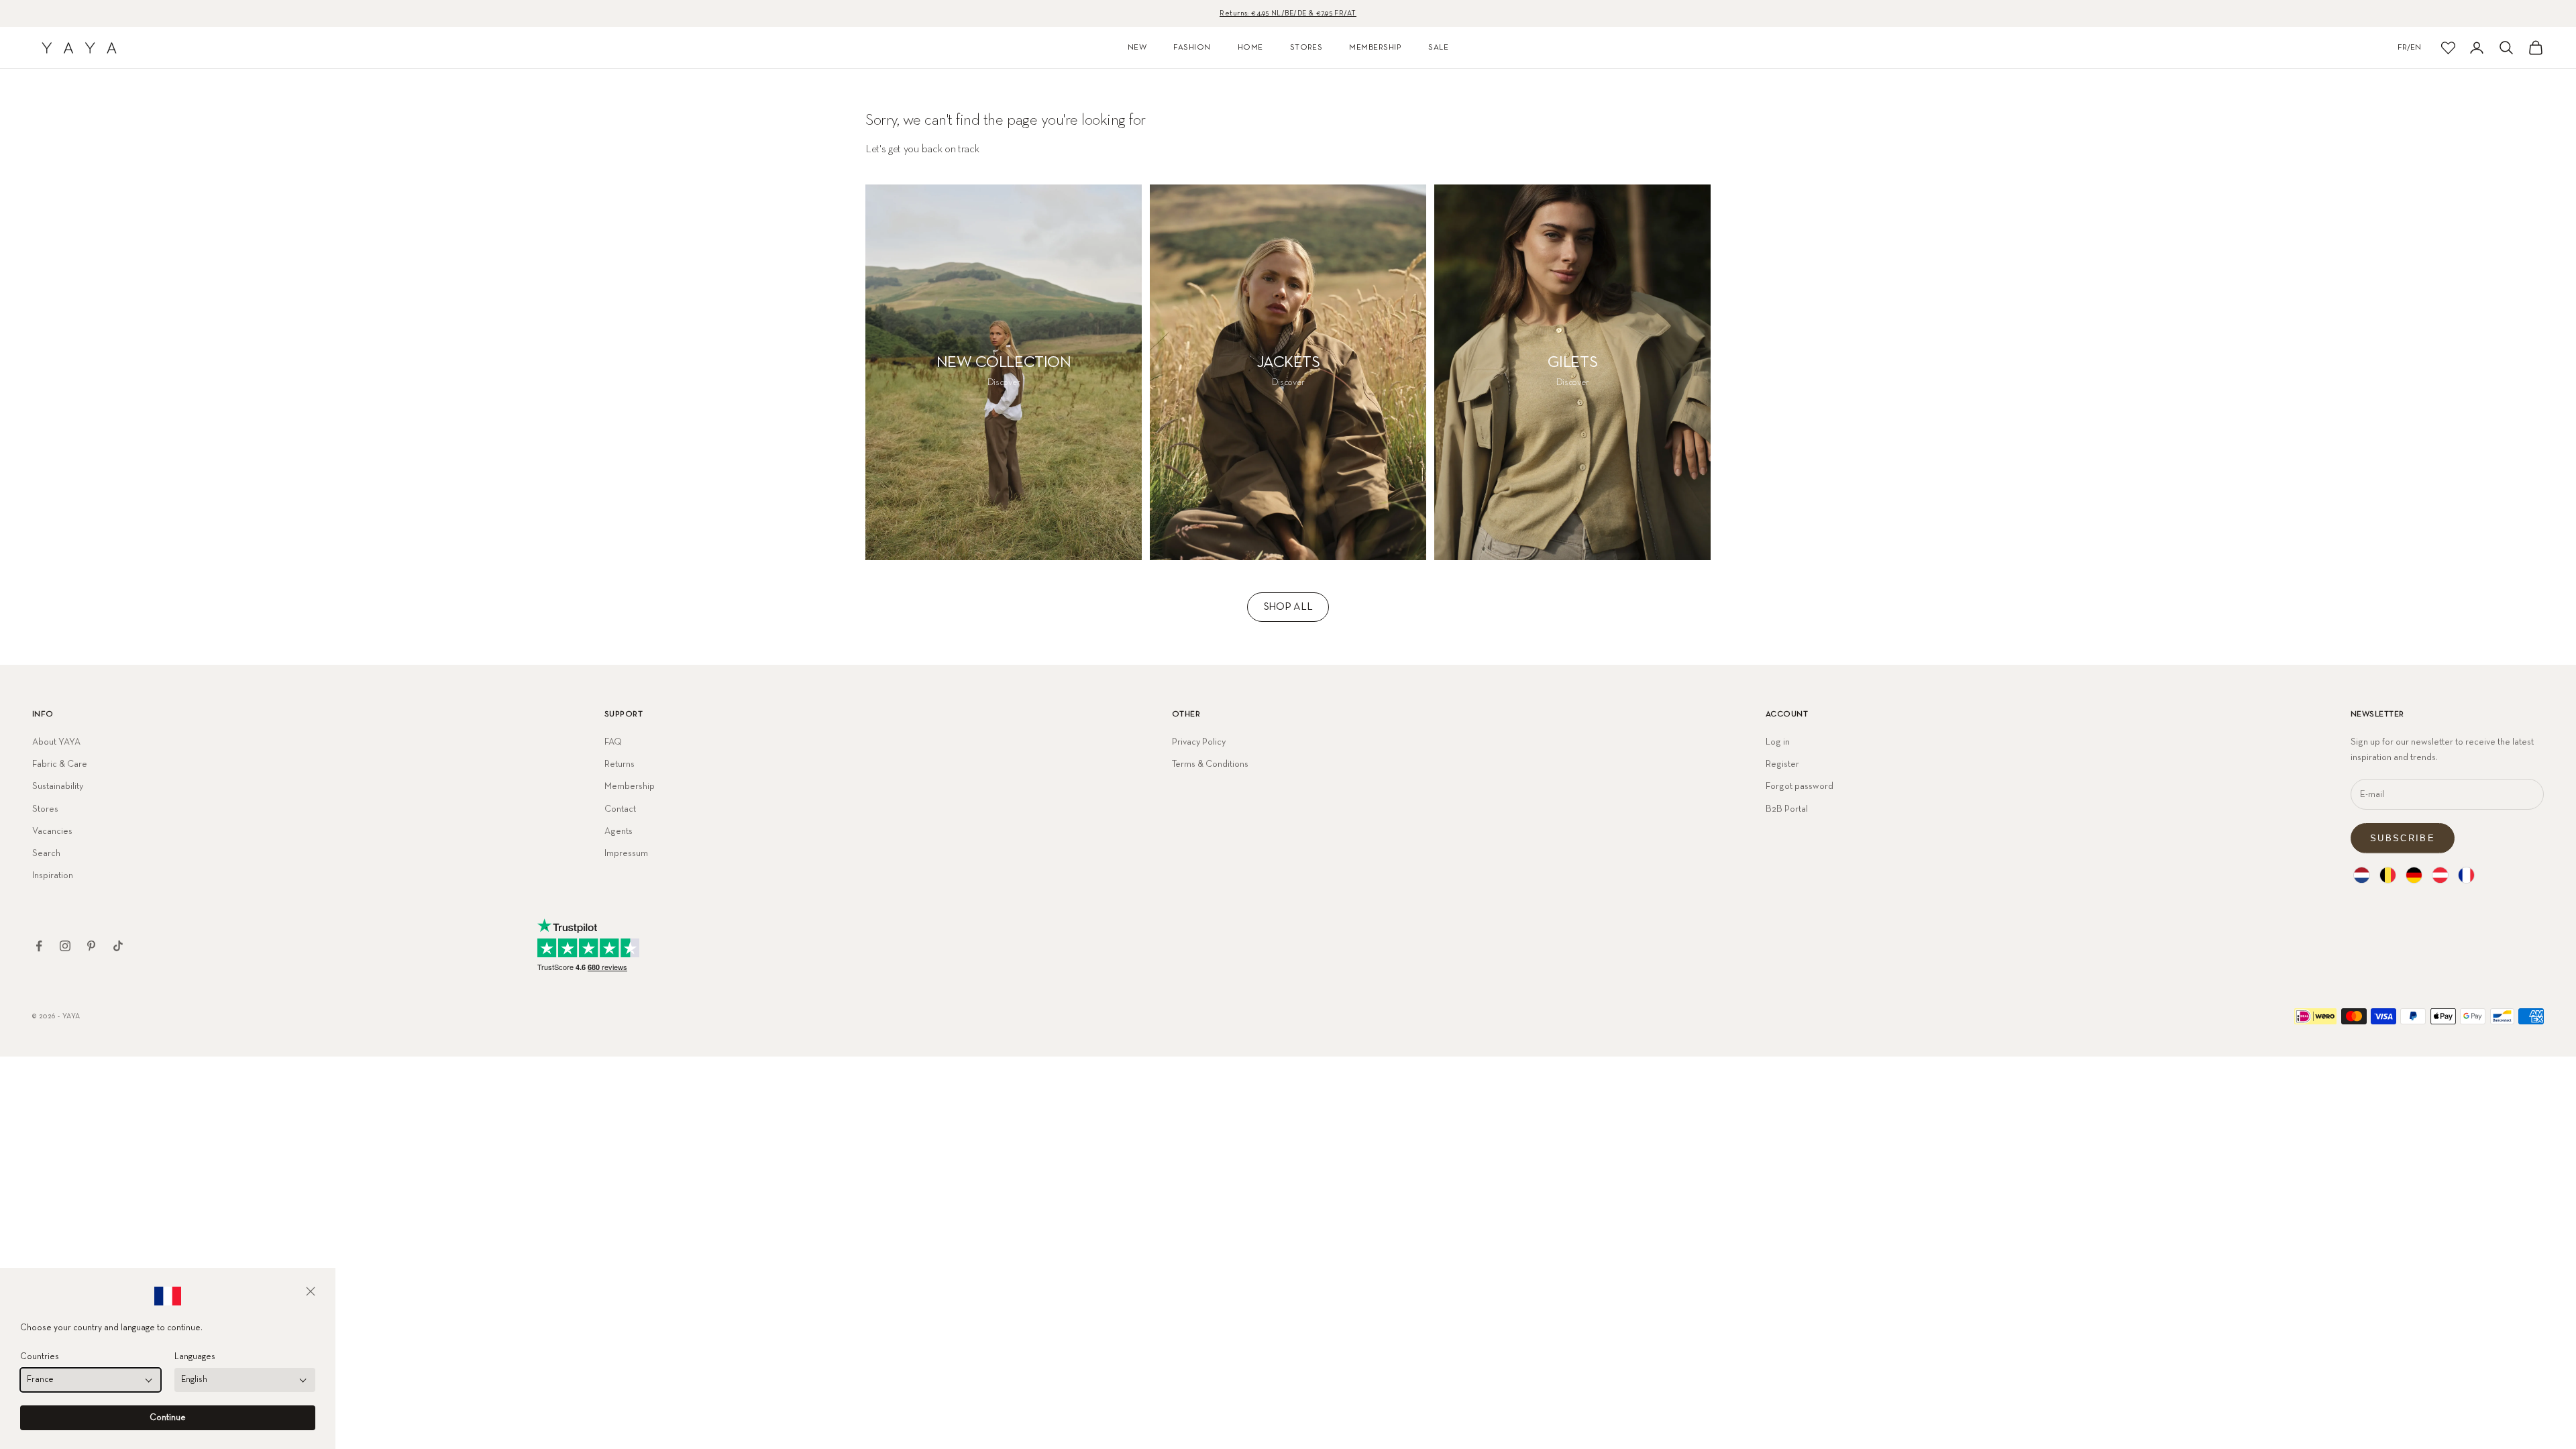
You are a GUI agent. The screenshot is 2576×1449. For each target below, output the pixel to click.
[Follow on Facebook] (39, 946)
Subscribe (2403, 838)
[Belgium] (2388, 875)
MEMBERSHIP (1375, 48)
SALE (1438, 48)
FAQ (613, 742)
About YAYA (56, 742)
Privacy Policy (1199, 742)
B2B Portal (1787, 809)
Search (46, 853)
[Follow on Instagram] (65, 946)
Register (1782, 764)
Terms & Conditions (1210, 764)
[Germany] (2414, 875)
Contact (620, 809)
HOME (1250, 48)
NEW (1137, 48)
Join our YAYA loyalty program (1288, 13)
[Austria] (2440, 875)
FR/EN (2409, 48)
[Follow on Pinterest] (91, 946)
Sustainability (58, 786)
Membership (630, 786)
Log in (1778, 742)
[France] (2466, 875)
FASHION (1192, 48)
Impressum (626, 853)
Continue (168, 1418)
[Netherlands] (2362, 875)
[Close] (311, 1291)
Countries (40, 1357)
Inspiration (53, 875)
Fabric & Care (60, 764)
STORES (1306, 48)
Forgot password (1800, 786)
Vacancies (52, 831)
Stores (45, 809)
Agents (619, 831)
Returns (620, 764)
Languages (195, 1357)
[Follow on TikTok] (118, 946)
